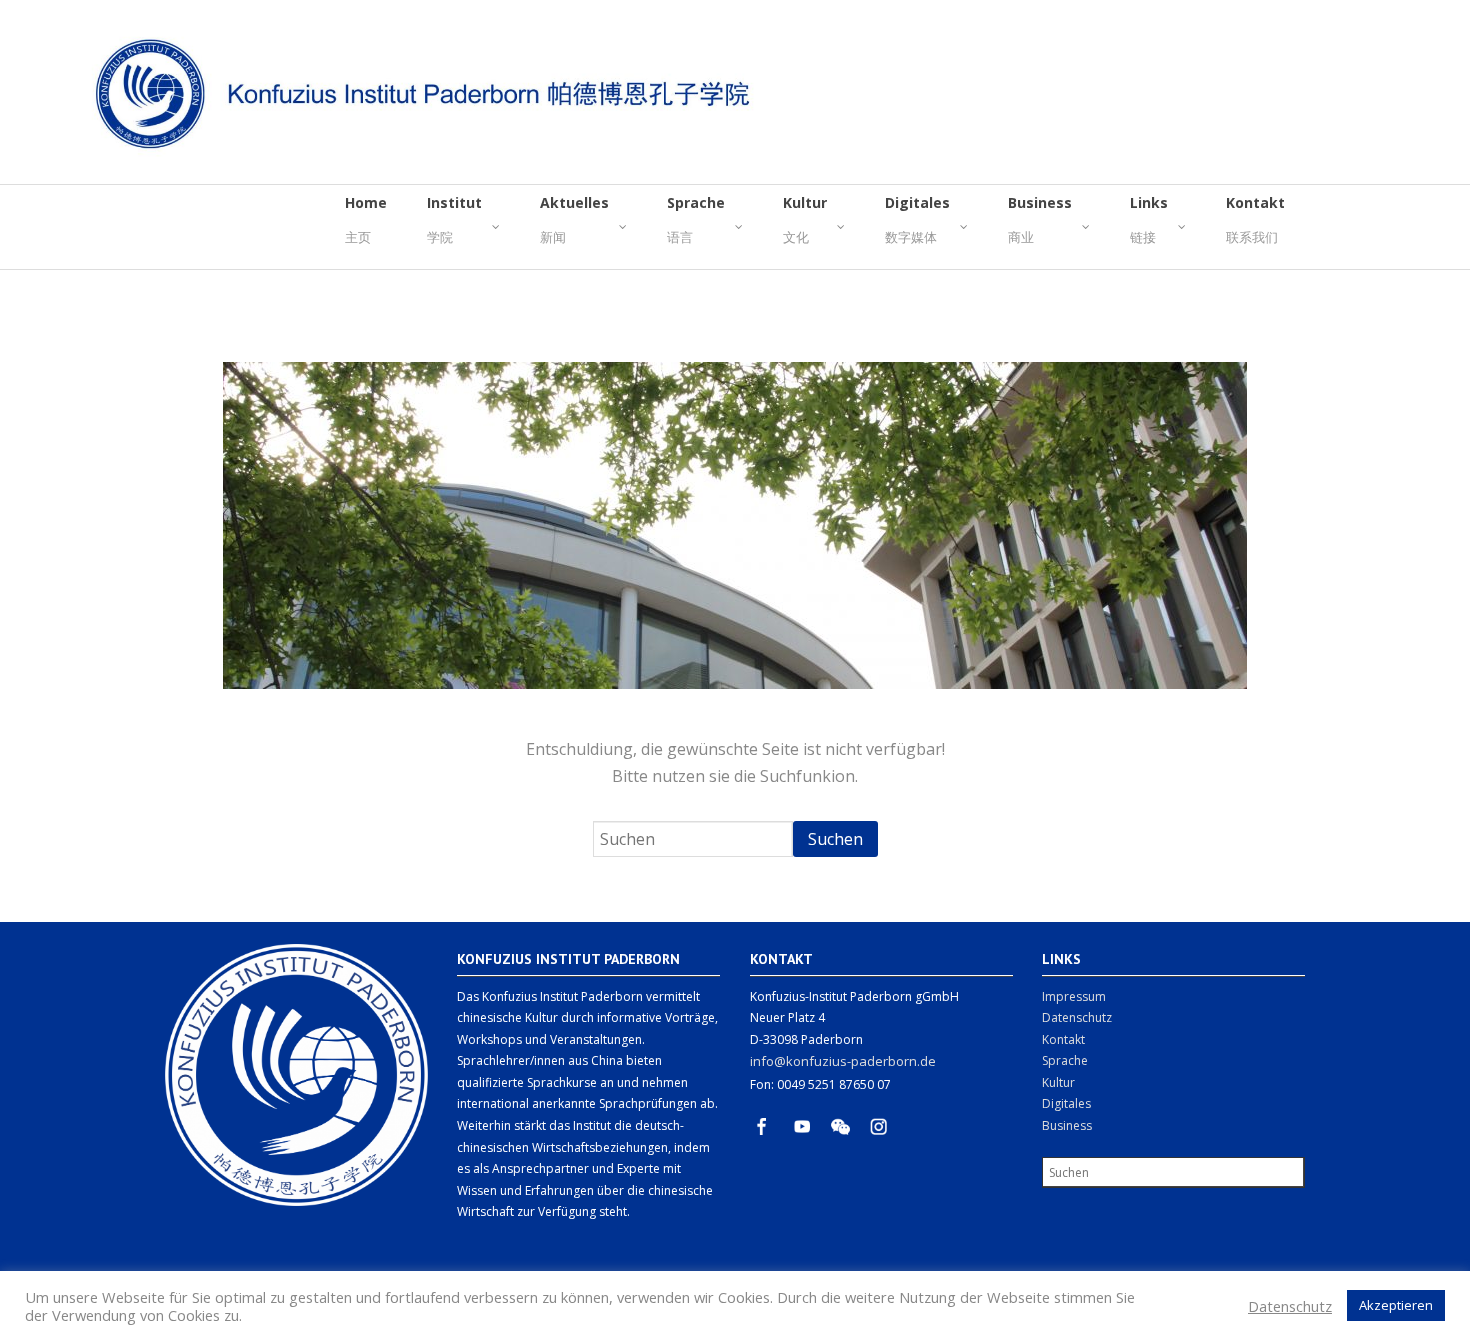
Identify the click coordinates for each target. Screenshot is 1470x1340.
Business (1067, 1125)
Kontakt (1063, 1039)
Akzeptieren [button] (1396, 1305)
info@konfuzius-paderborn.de (843, 1061)
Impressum (1074, 996)
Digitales (1066, 1103)
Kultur (1058, 1082)
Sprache (1065, 1060)
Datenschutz (1077, 1017)
